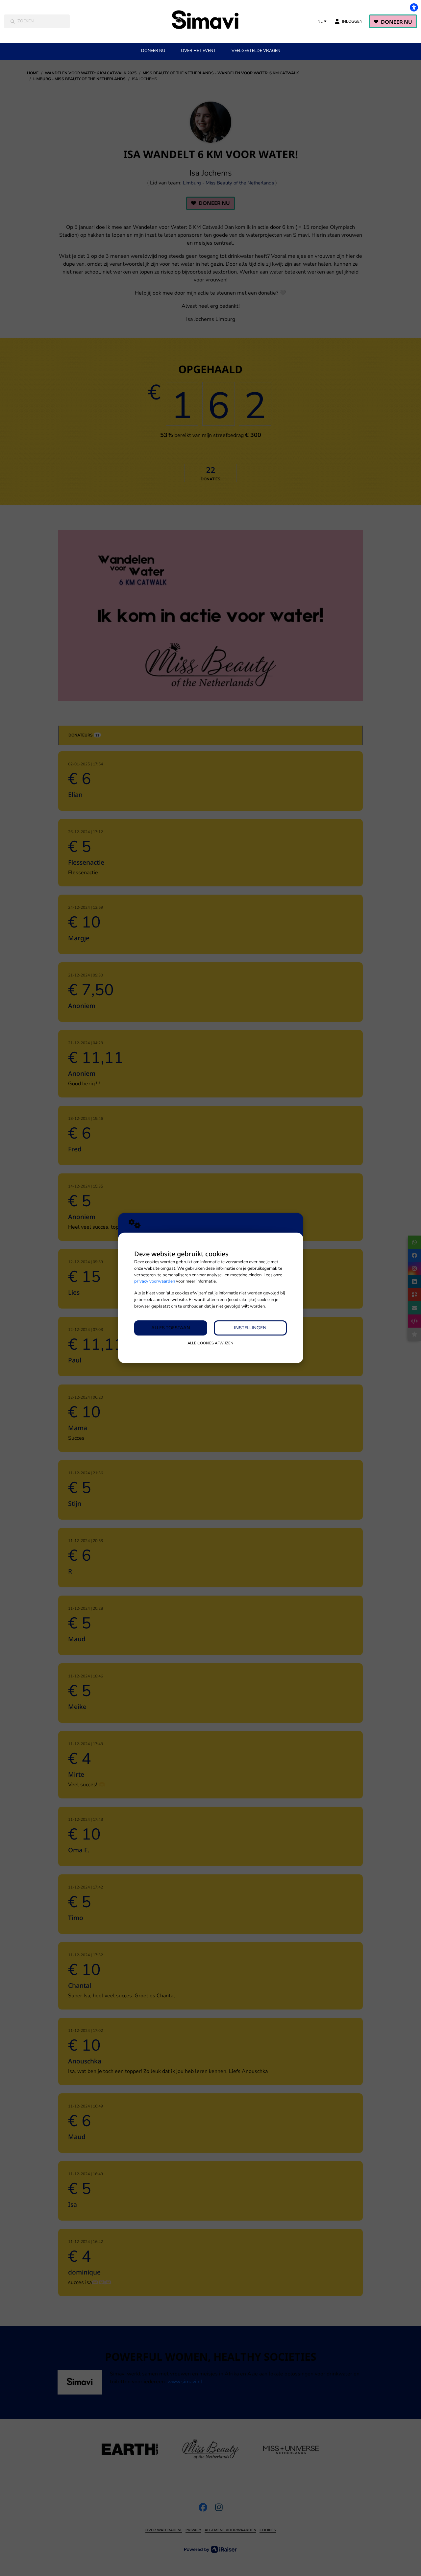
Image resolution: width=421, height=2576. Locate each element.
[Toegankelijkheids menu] (414, 7)
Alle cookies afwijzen (210, 1343)
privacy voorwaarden (155, 1281)
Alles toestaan (171, 1328)
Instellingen (250, 1328)
